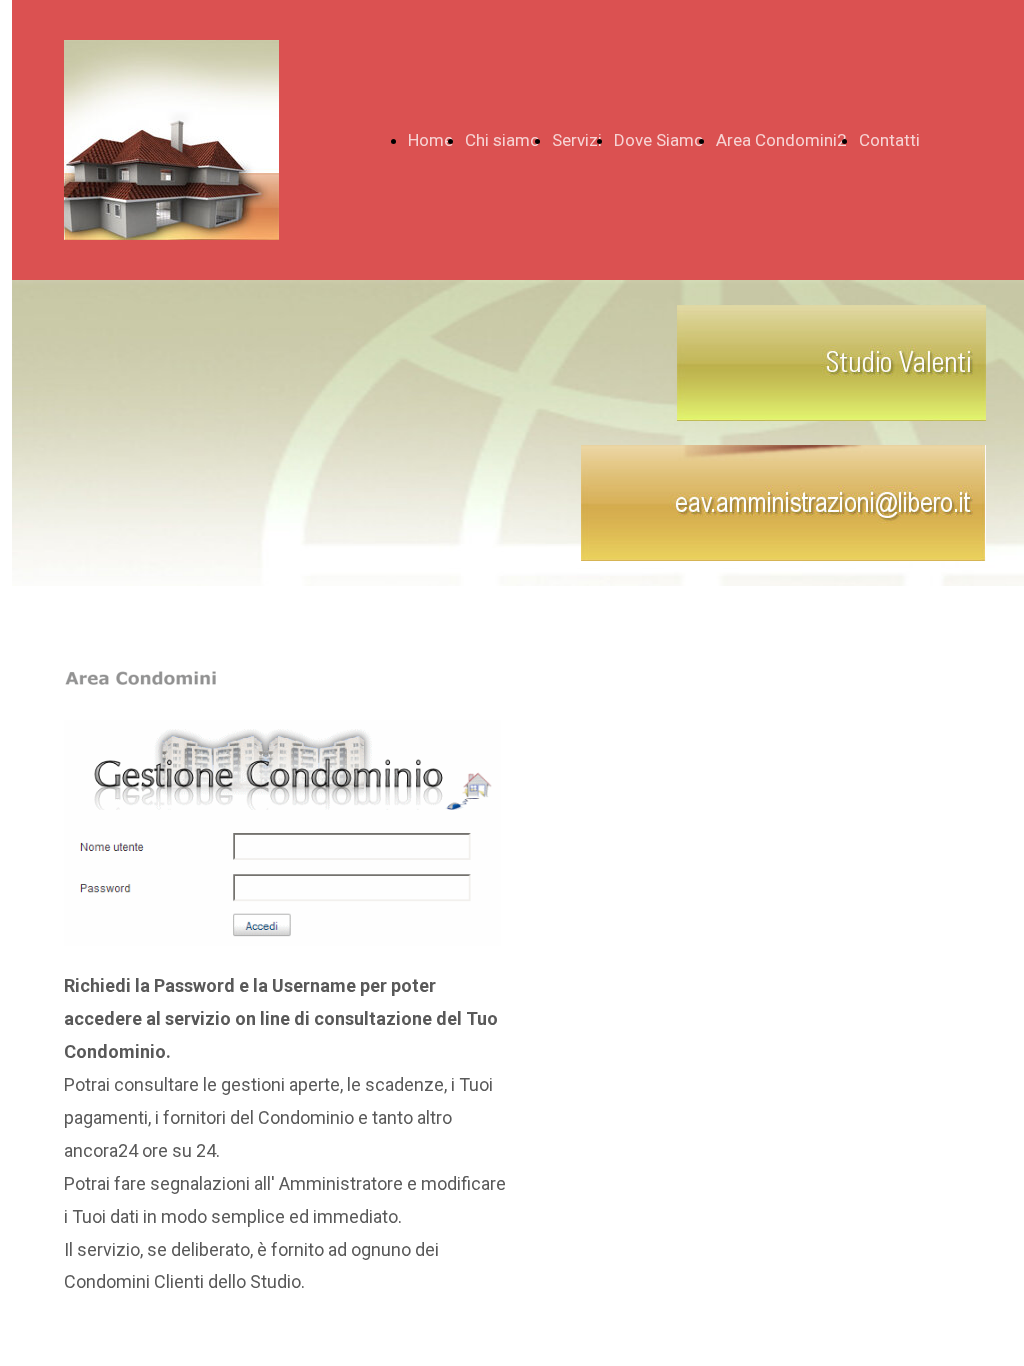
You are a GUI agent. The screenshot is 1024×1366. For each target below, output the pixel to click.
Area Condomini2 (781, 140)
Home (430, 140)
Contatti (889, 140)
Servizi (577, 140)
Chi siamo (502, 140)
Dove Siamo (659, 140)
